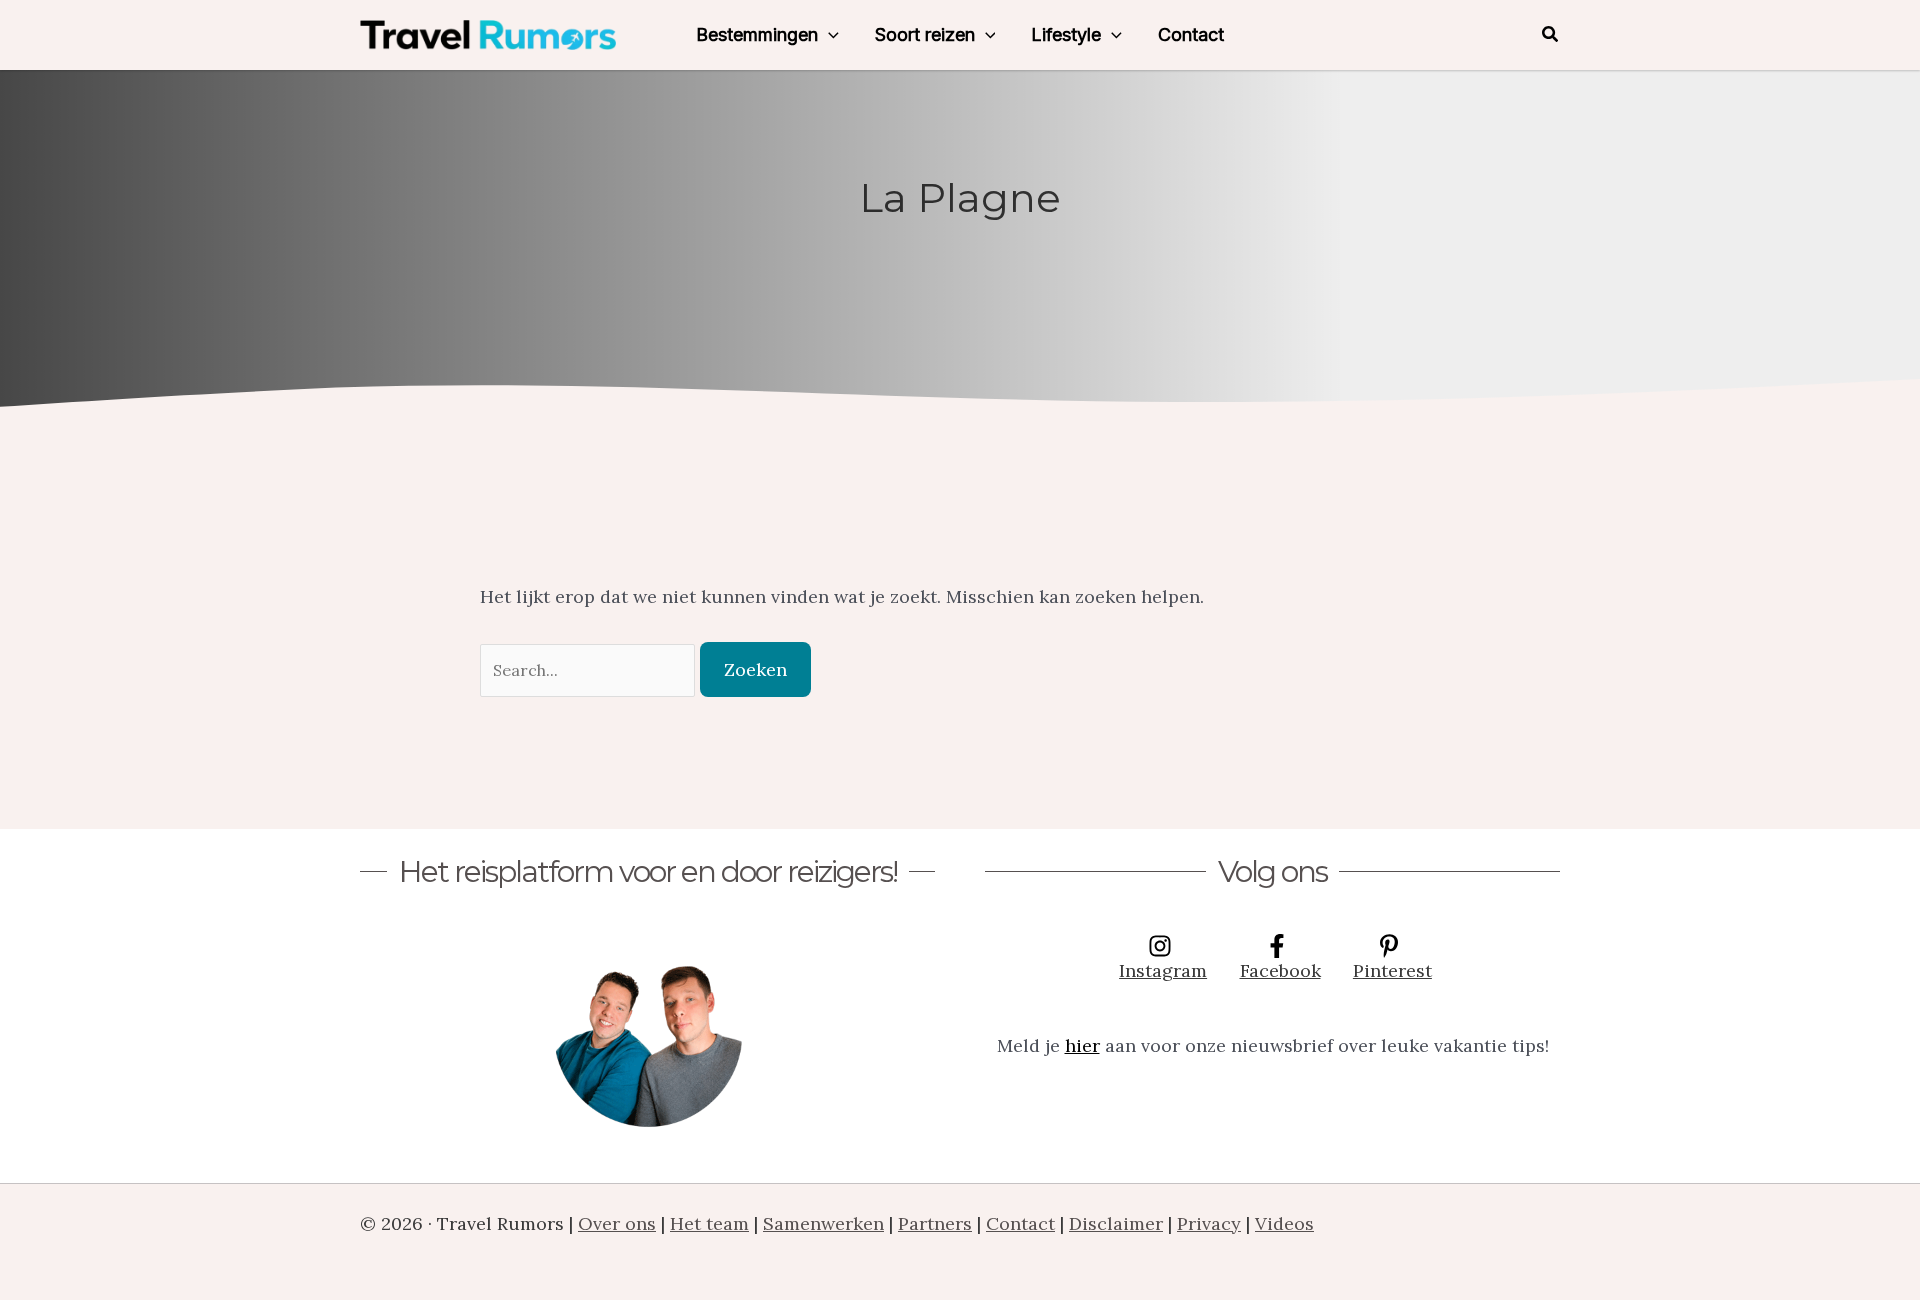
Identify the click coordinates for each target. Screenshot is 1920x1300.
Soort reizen (925, 34)
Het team (709, 1223)
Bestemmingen (757, 34)
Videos (1284, 1223)
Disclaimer (1116, 1223)
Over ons (617, 1223)
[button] (828, 35)
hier (1082, 1045)
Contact (1191, 34)
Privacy (1209, 1223)
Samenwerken (823, 1223)
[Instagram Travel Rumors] (648, 1032)
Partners (935, 1223)
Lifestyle (1066, 34)
